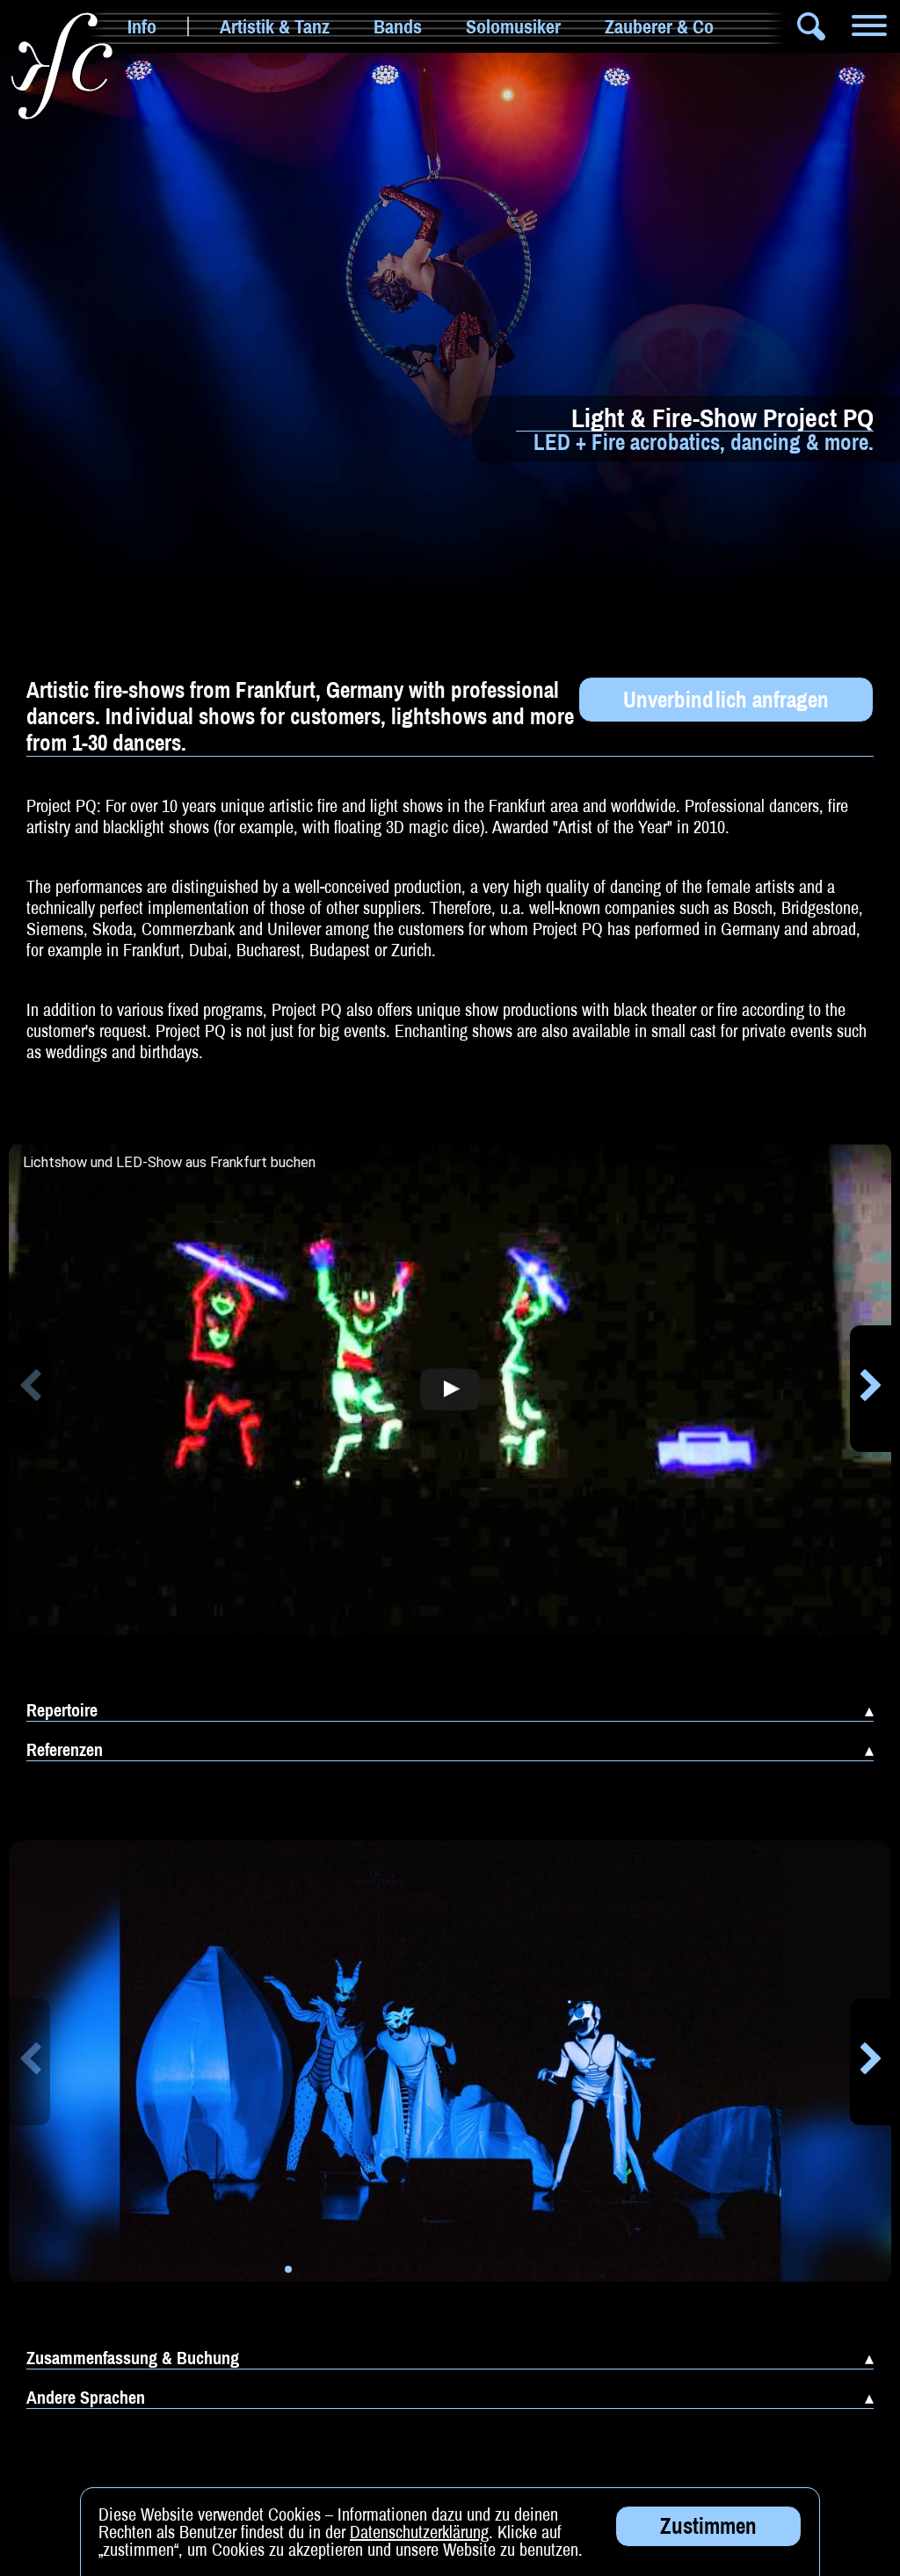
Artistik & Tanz (275, 26)
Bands (398, 26)
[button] (29, 1389)
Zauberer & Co (659, 26)
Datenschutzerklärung (419, 2532)
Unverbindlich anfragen (726, 700)
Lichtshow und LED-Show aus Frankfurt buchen (169, 1163)
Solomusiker (513, 26)
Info (142, 26)
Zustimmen (708, 2526)
